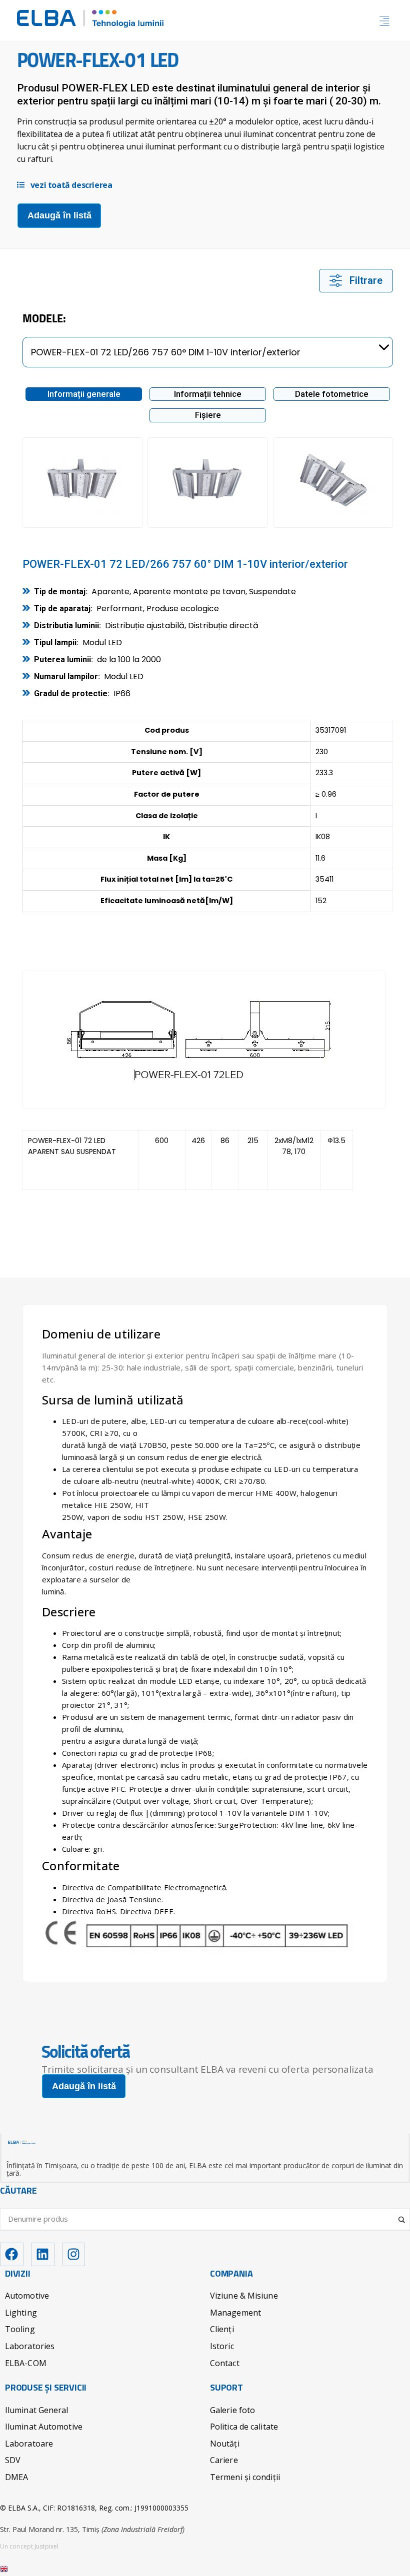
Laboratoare (29, 2444)
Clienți (222, 2329)
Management (235, 2313)
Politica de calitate (244, 2427)
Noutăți (225, 2444)
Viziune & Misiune (244, 2296)
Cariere (224, 2460)
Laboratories (30, 2346)
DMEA (16, 2477)
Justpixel (46, 2546)
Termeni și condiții (245, 2477)
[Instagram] (74, 2254)
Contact (225, 2363)
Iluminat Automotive (44, 2427)
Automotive (27, 2296)
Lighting (21, 2313)
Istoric (222, 2346)
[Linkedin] (43, 2254)
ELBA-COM (26, 2363)
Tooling (20, 2329)
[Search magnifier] (402, 2216)
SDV (13, 2460)
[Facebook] (12, 2254)
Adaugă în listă (59, 215)
